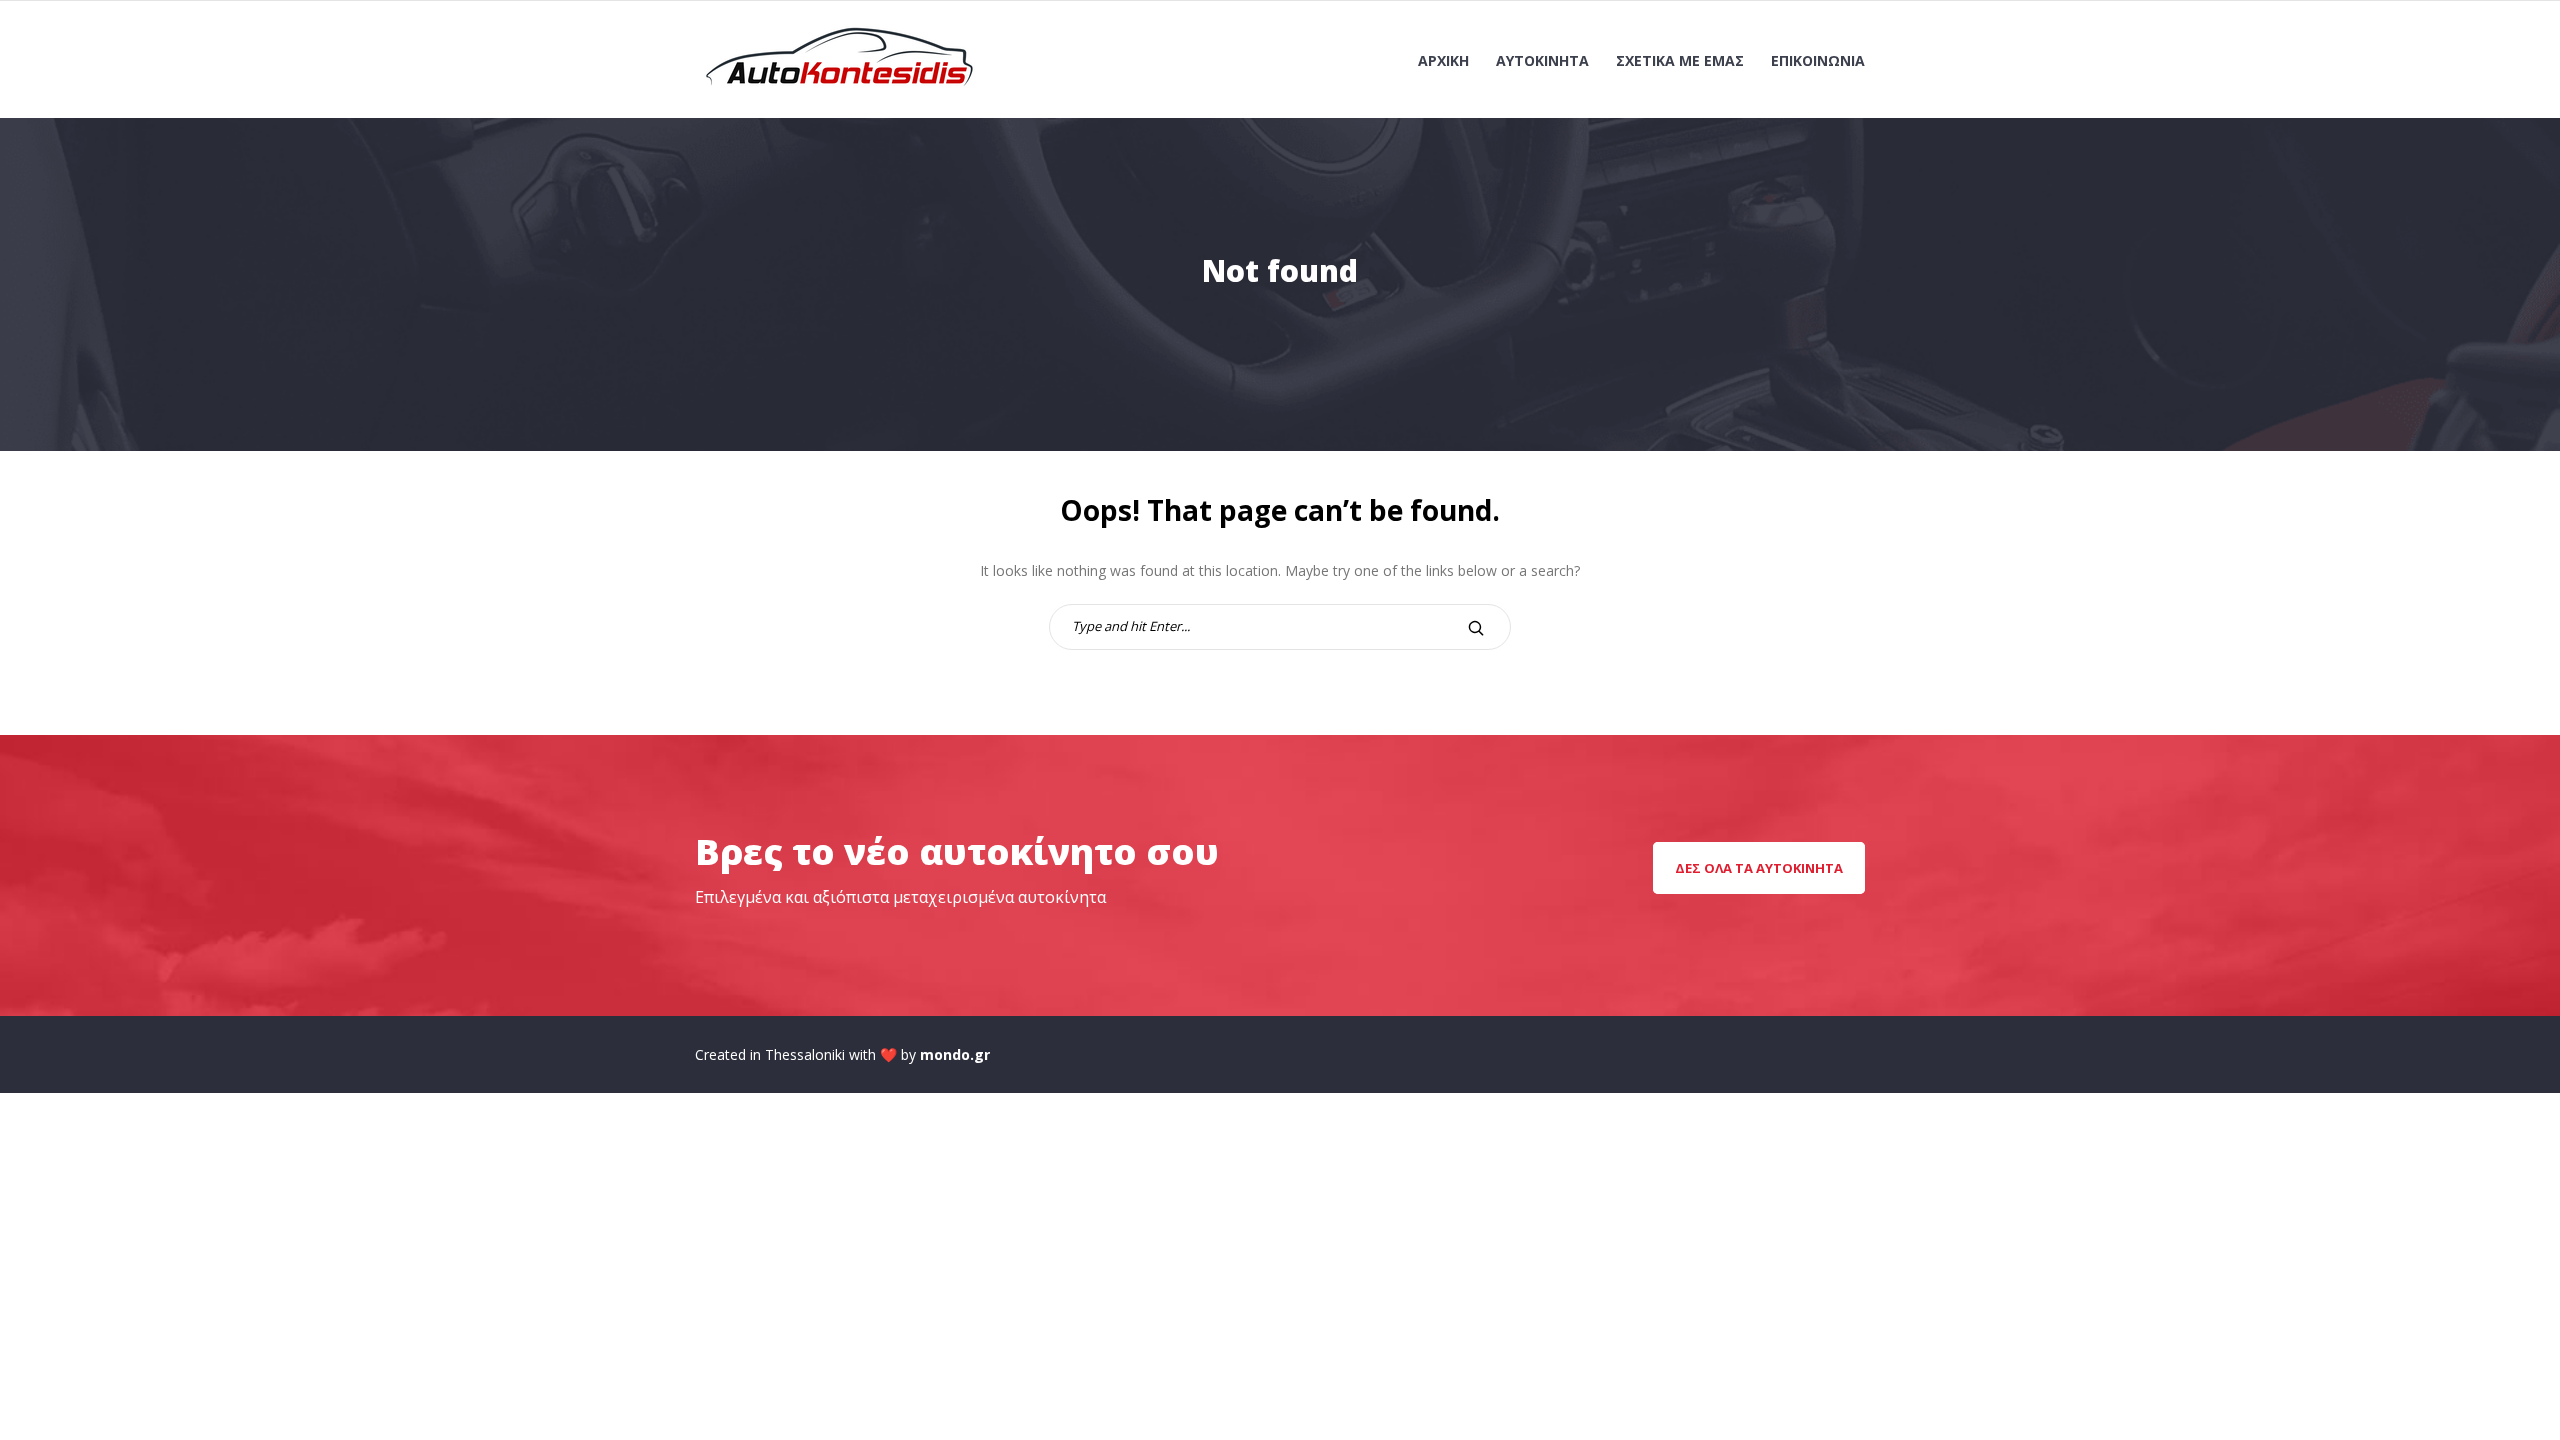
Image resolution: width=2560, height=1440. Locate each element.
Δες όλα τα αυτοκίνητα (1759, 868)
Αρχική (1443, 60)
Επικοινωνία (1818, 60)
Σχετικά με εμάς (1680, 60)
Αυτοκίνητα (1542, 60)
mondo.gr (955, 1054)
